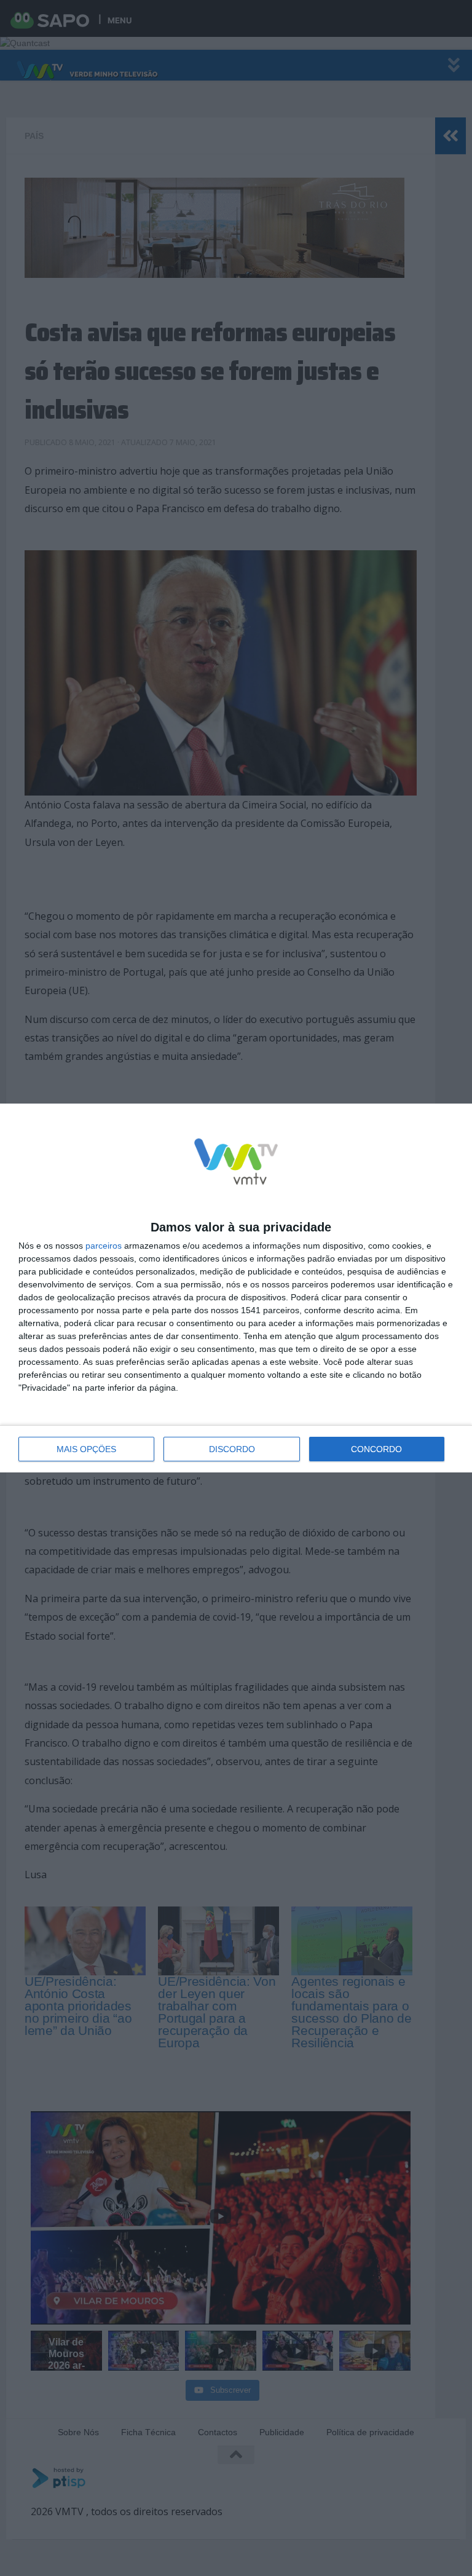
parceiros (104, 1246)
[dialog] (236, 1288)
